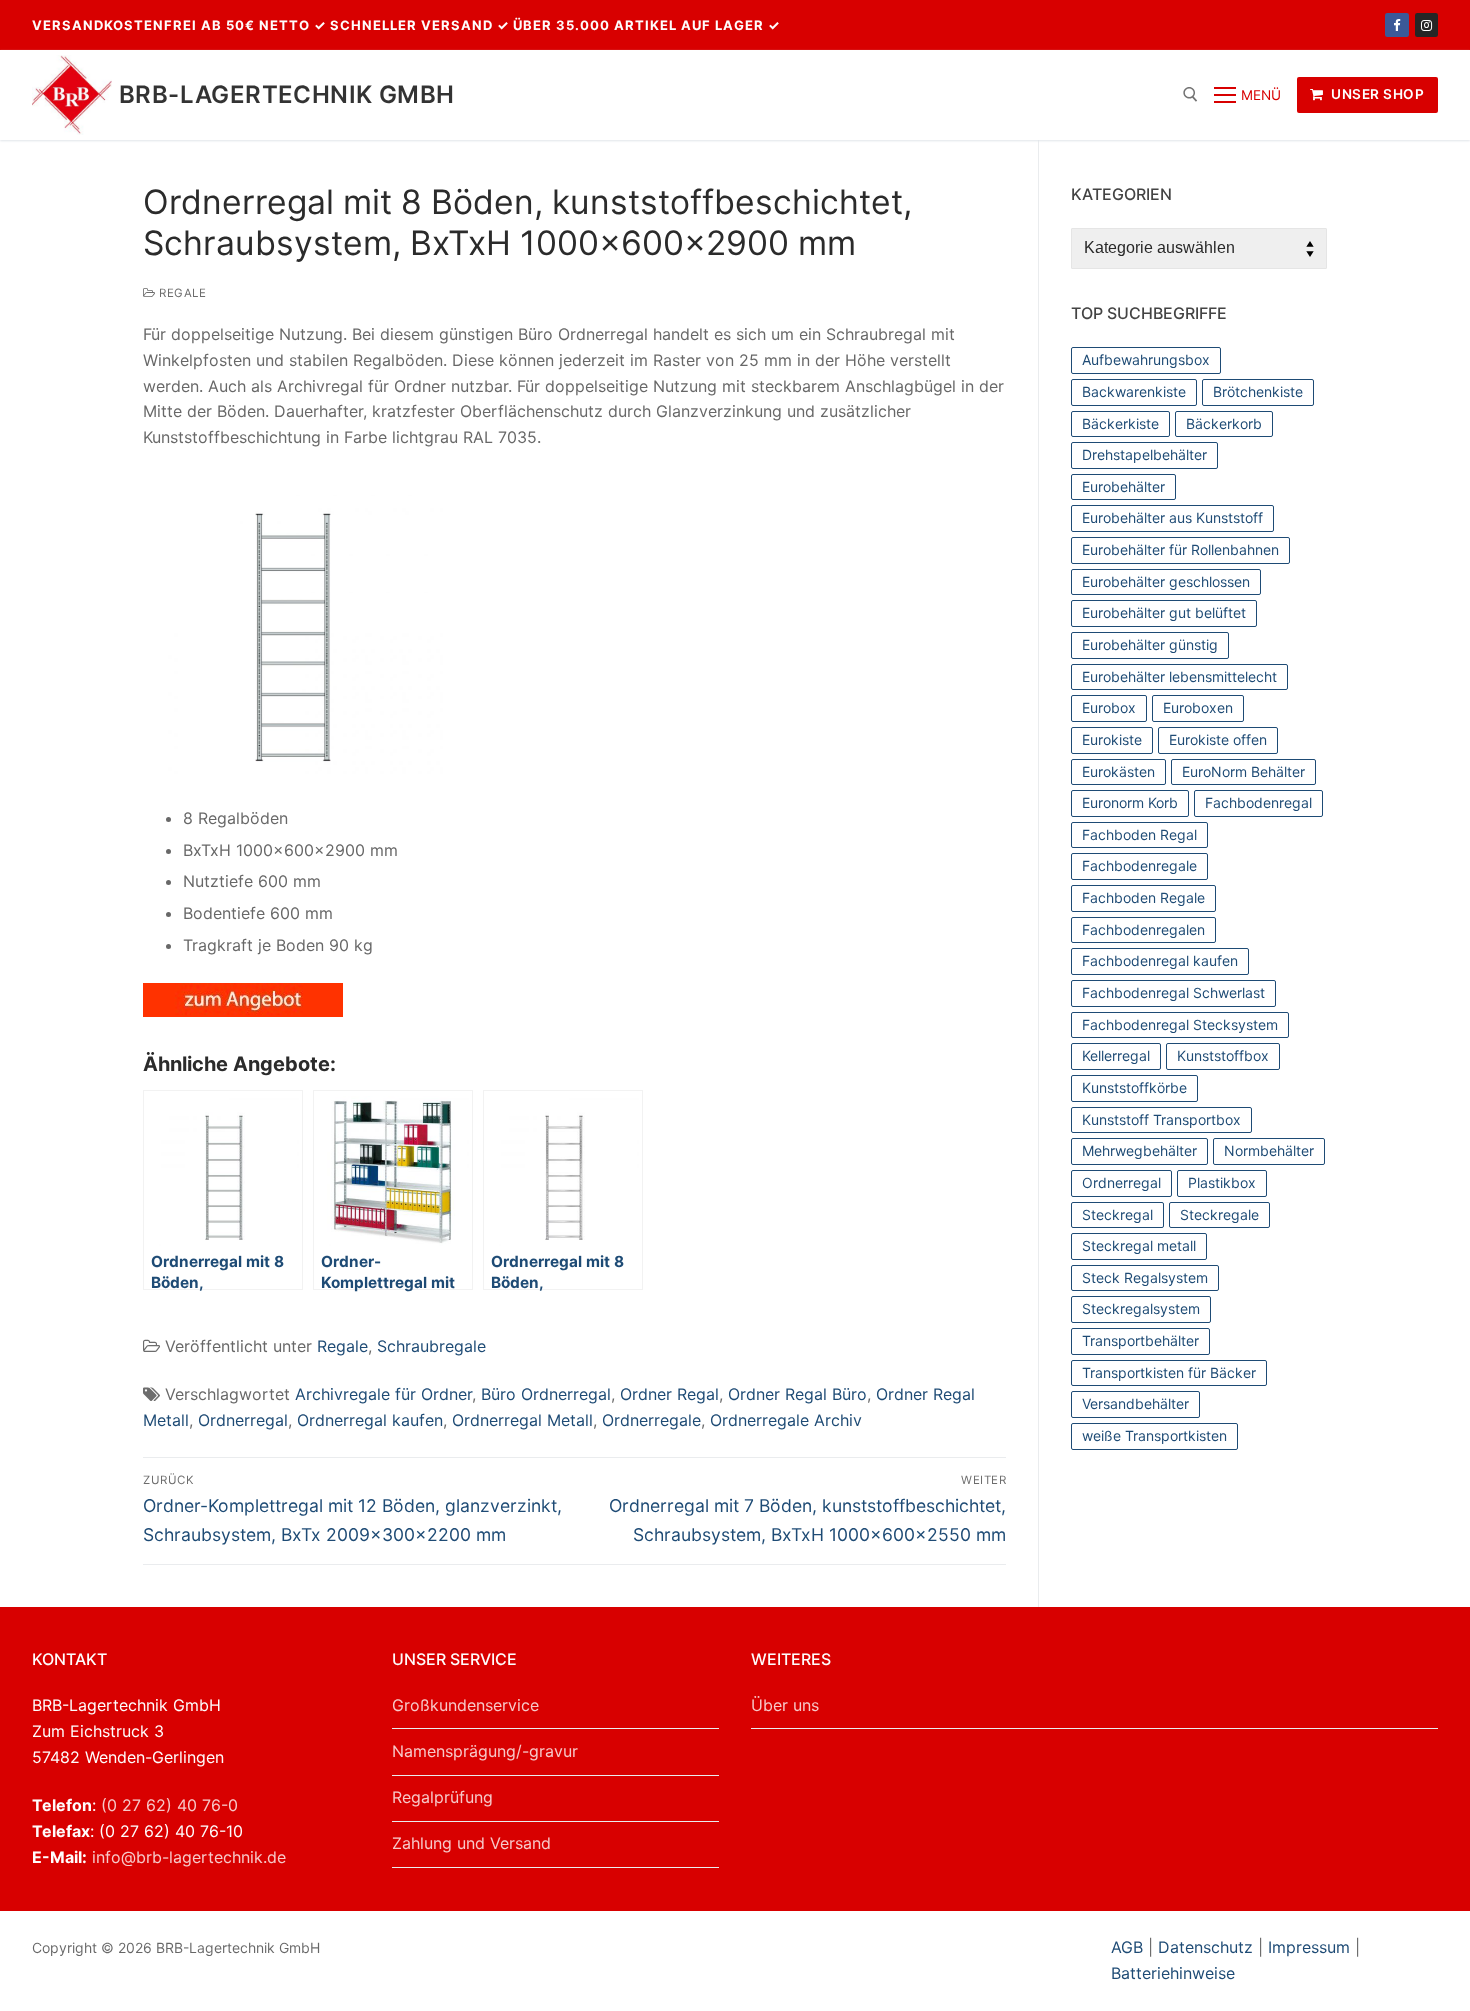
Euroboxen (1198, 707)
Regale (181, 293)
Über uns (785, 1705)
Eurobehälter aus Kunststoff (1172, 517)
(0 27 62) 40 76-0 (169, 1805)
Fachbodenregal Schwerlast (1173, 992)
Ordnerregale (651, 1420)
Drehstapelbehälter (1144, 454)
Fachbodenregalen (1143, 929)
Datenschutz (1205, 1947)
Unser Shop (1376, 94)
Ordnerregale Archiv (786, 1420)
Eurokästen (1118, 771)
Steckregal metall (1139, 1245)
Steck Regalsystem (1145, 1277)
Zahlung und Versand (471, 1843)
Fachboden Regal (1139, 834)
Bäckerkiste (1120, 423)
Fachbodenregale (1139, 865)
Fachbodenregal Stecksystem (1180, 1024)
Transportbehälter (1140, 1340)
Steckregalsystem (1141, 1308)
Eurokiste (1112, 739)
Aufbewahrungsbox (1146, 359)
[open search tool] (1190, 94)
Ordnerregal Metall (522, 1420)
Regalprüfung (442, 1797)
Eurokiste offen (1218, 739)
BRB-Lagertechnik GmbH (286, 94)
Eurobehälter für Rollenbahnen (1180, 549)
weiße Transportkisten (1154, 1435)
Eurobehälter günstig (1150, 644)
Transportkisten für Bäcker (1169, 1372)
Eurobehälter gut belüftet (1164, 612)
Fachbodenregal (1258, 802)
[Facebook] (1396, 24)
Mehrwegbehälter (1139, 1150)
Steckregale (1219, 1214)
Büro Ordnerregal (546, 1394)
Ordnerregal (243, 1420)
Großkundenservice (465, 1705)
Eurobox (1109, 707)
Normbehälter (1269, 1150)
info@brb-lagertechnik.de (189, 1857)
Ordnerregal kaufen (370, 1420)
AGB (1129, 1947)
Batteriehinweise (1173, 1973)
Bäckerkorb (1224, 423)
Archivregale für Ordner (383, 1394)
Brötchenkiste (1258, 391)
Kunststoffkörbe (1134, 1087)
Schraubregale (431, 1346)
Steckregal (1117, 1214)
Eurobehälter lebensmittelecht (1179, 676)
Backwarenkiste (1134, 391)
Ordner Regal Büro (797, 1394)
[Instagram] (1426, 24)
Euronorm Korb (1130, 802)
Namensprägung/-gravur (485, 1751)
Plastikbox (1222, 1182)
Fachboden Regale (1143, 897)
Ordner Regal (669, 1394)
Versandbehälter (1135, 1403)
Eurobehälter (1123, 486)
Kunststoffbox (1223, 1055)
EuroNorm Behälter (1243, 771)
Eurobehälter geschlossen (1166, 581)
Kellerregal (1116, 1055)
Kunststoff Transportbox (1161, 1119)
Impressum (1309, 1947)
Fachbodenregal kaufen (1160, 960)
